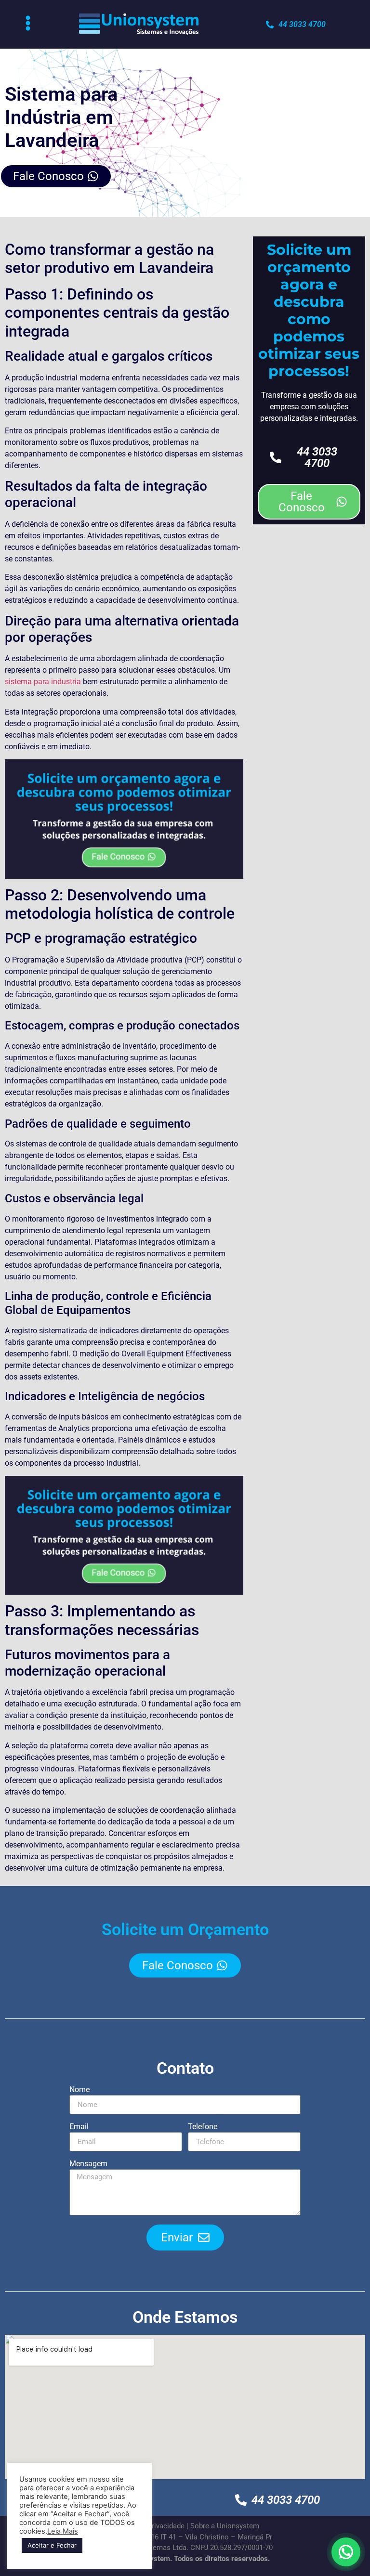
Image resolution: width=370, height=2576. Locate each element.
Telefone (203, 2127)
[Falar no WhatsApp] (346, 2552)
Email (79, 2127)
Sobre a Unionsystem (225, 2526)
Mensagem (88, 2164)
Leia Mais (63, 2531)
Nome (79, 2090)
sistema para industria (43, 682)
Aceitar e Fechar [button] (52, 2545)
